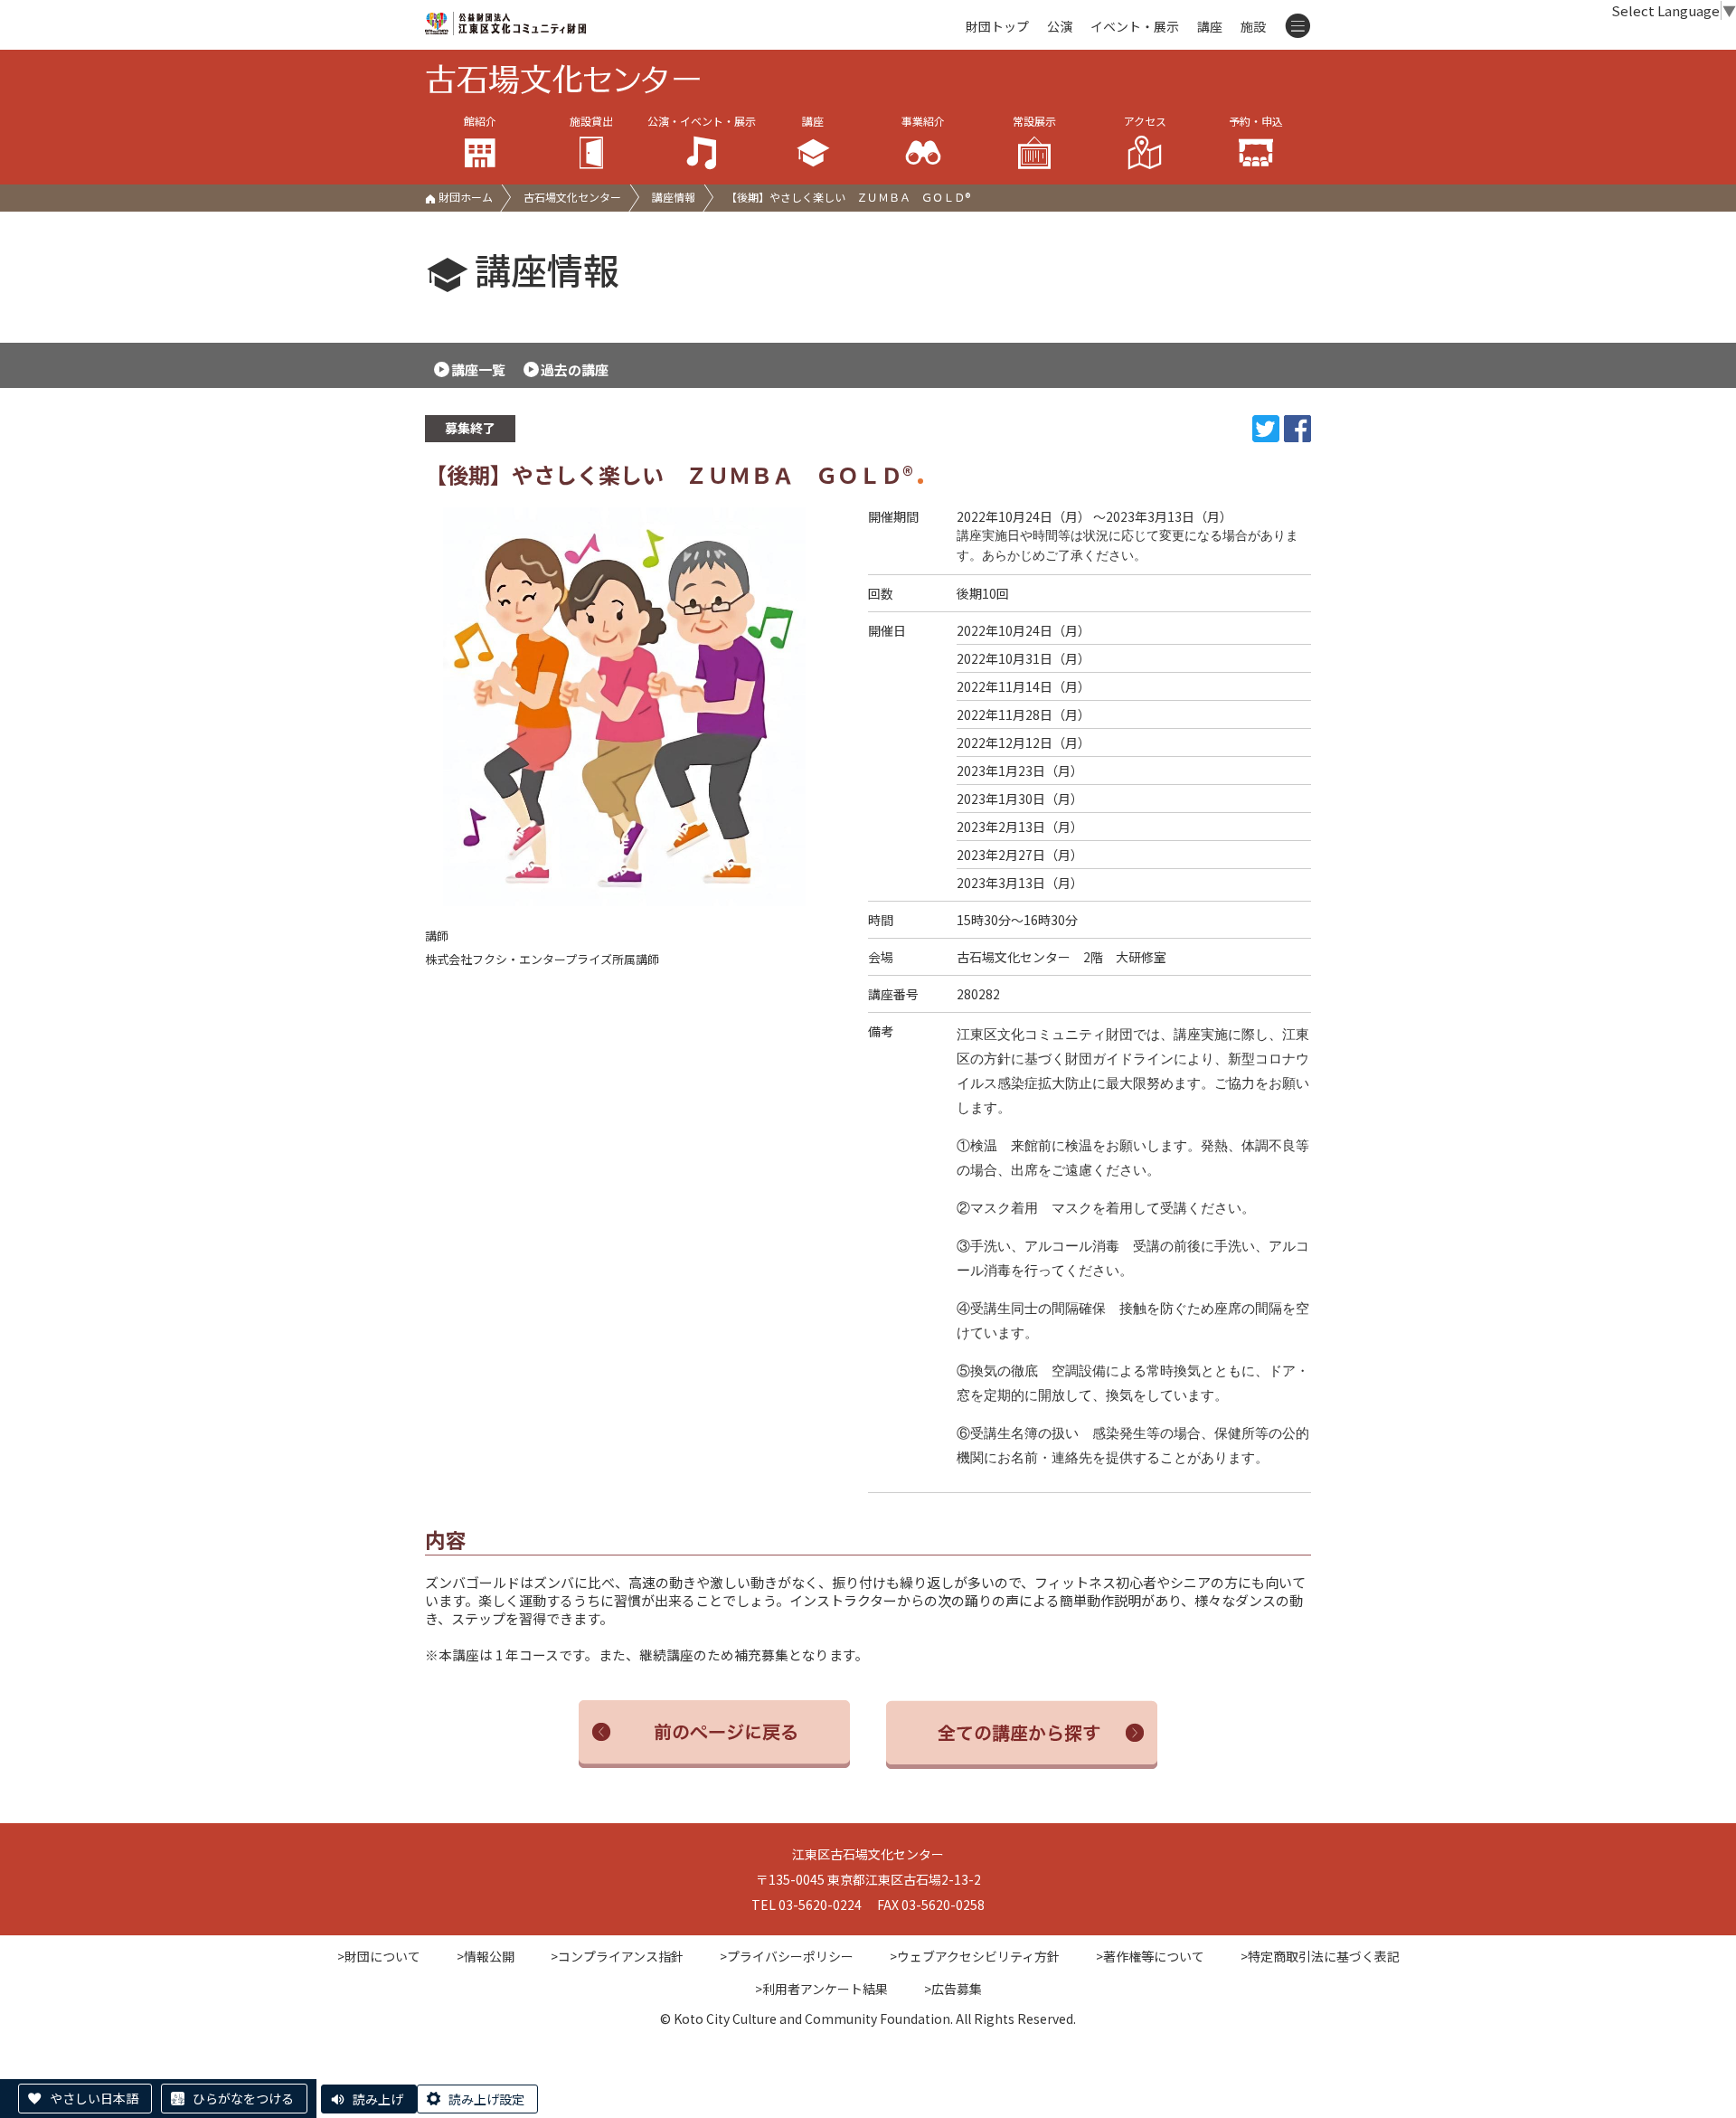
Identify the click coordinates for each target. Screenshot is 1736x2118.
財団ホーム (464, 197)
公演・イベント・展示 (702, 121)
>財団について (379, 1956)
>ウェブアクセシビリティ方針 (975, 1956)
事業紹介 (923, 121)
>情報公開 (486, 1956)
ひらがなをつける (243, 2098)
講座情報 (674, 197)
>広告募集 (953, 1989)
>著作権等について (1150, 1956)
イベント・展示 (1135, 26)
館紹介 (480, 121)
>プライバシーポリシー (787, 1956)
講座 (1210, 26)
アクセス (1145, 121)
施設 (1253, 26)
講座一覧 (478, 369)
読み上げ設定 (486, 2099)
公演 (1060, 26)
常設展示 (1034, 121)
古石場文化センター (572, 197)
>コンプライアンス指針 (617, 1956)
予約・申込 (1256, 121)
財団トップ (997, 26)
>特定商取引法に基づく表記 (1320, 1956)
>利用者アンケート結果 (821, 1989)
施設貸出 (591, 121)
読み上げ (378, 2099)
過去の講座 (575, 369)
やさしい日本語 (94, 2098)
